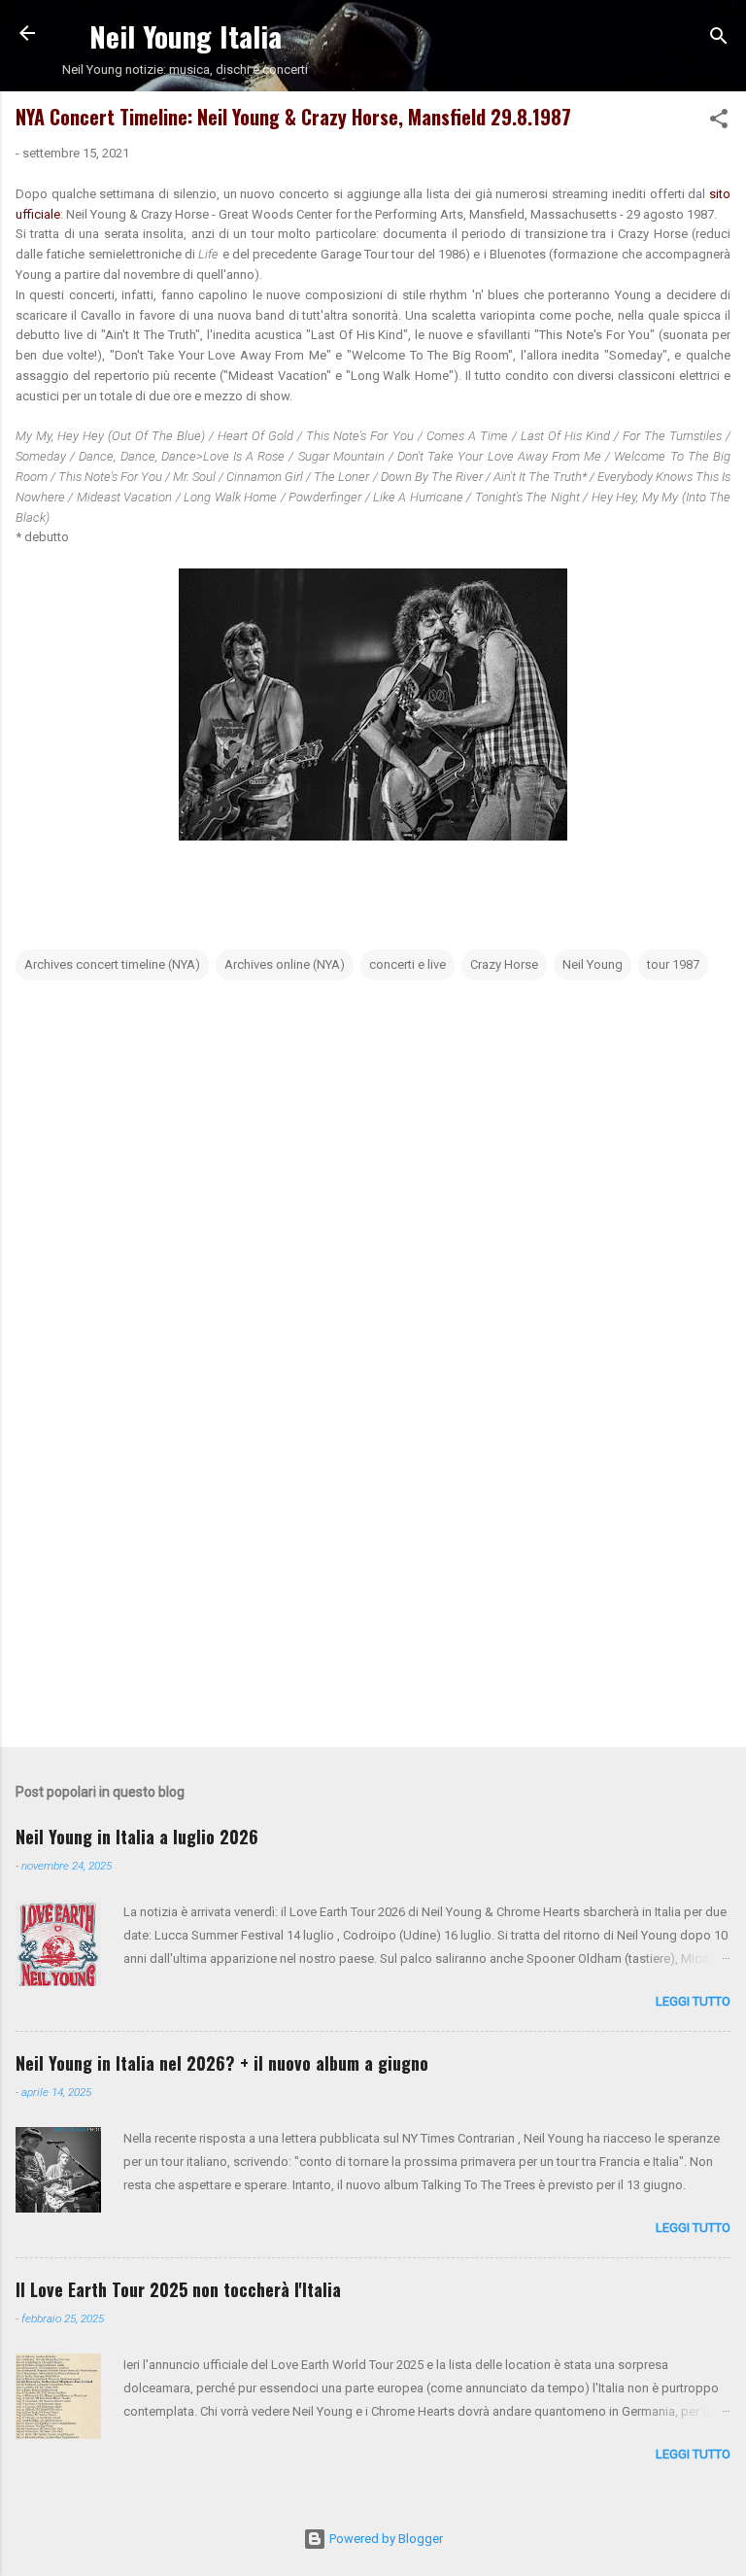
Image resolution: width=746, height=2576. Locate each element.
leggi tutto (693, 2001)
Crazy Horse (504, 964)
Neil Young (593, 964)
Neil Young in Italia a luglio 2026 (137, 1837)
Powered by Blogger (385, 2539)
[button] (719, 122)
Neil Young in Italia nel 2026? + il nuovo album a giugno (222, 2063)
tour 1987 (673, 964)
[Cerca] (719, 39)
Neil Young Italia (186, 35)
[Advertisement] (373, 1580)
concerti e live (407, 964)
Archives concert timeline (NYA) (112, 964)
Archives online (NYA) (285, 964)
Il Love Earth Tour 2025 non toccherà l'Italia (178, 2289)
